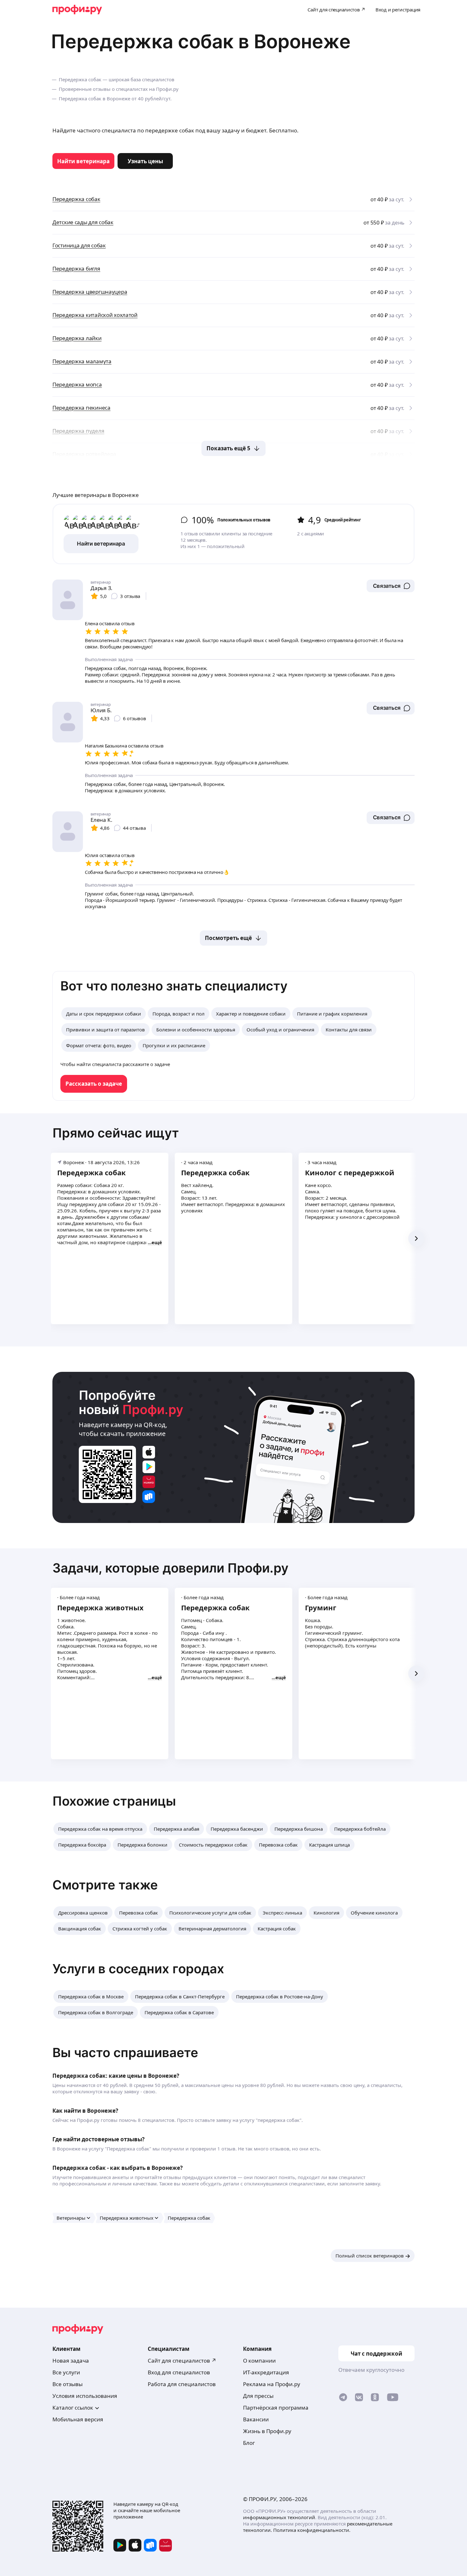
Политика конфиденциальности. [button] (312, 2530)
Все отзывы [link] (68, 2384)
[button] (391, 586)
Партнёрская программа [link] (276, 2408)
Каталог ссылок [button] (73, 2408)
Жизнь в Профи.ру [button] (267, 2431)
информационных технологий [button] (279, 2517)
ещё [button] (157, 1242)
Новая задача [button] (71, 2361)
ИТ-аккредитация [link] (266, 2372)
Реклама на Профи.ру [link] (272, 2384)
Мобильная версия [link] (78, 2419)
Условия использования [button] (85, 2396)
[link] (83, 161)
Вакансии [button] (256, 2419)
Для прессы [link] (258, 2396)
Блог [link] (249, 2443)
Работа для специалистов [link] (182, 2384)
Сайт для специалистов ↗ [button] (182, 2361)
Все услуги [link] (66, 2372)
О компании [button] (259, 2361)
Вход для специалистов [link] (179, 2372)
